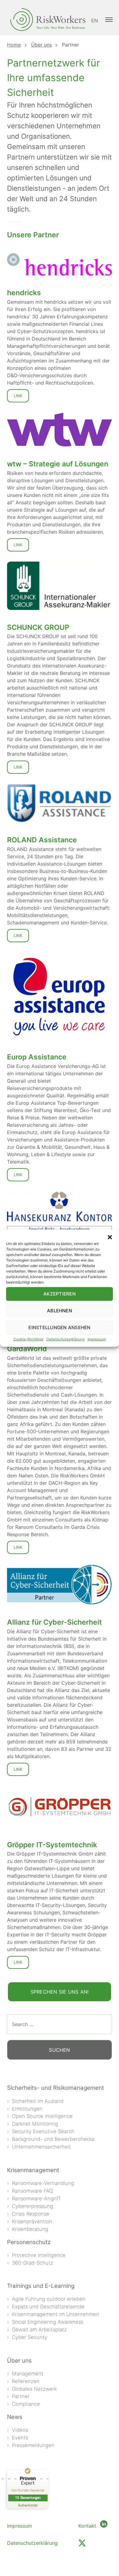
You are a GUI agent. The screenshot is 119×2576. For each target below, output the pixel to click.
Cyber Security (30, 2337)
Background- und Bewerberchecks (53, 2139)
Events (20, 2438)
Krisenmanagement (33, 2170)
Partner (21, 2396)
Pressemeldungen (33, 2445)
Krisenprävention (32, 2221)
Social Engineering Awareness (48, 2322)
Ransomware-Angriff (36, 2198)
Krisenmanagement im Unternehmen (56, 2314)
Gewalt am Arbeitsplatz (39, 2330)
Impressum (97, 1339)
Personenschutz (29, 2242)
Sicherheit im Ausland (38, 2101)
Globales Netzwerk (34, 2389)
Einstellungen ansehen (59, 1327)
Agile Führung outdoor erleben (49, 2299)
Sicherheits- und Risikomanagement (56, 2088)
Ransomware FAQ (32, 2191)
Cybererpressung (32, 2206)
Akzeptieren (60, 1294)
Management (28, 2374)
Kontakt (87, 2526)
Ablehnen (60, 1311)
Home (14, 45)
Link (18, 396)
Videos (20, 2430)
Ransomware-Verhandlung (43, 2183)
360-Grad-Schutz (32, 2263)
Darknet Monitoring (35, 2124)
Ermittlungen (27, 2109)
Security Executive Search (43, 2131)
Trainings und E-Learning (41, 2286)
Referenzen (26, 2381)
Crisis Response (31, 2214)
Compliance (26, 2404)
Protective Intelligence (39, 2255)
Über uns (41, 45)
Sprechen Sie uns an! (60, 1992)
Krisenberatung (30, 2229)
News (15, 2417)
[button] (110, 1237)
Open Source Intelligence (42, 2116)
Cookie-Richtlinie (28, 1339)
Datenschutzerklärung (65, 1339)
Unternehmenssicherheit (41, 2147)
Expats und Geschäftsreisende (48, 2307)
